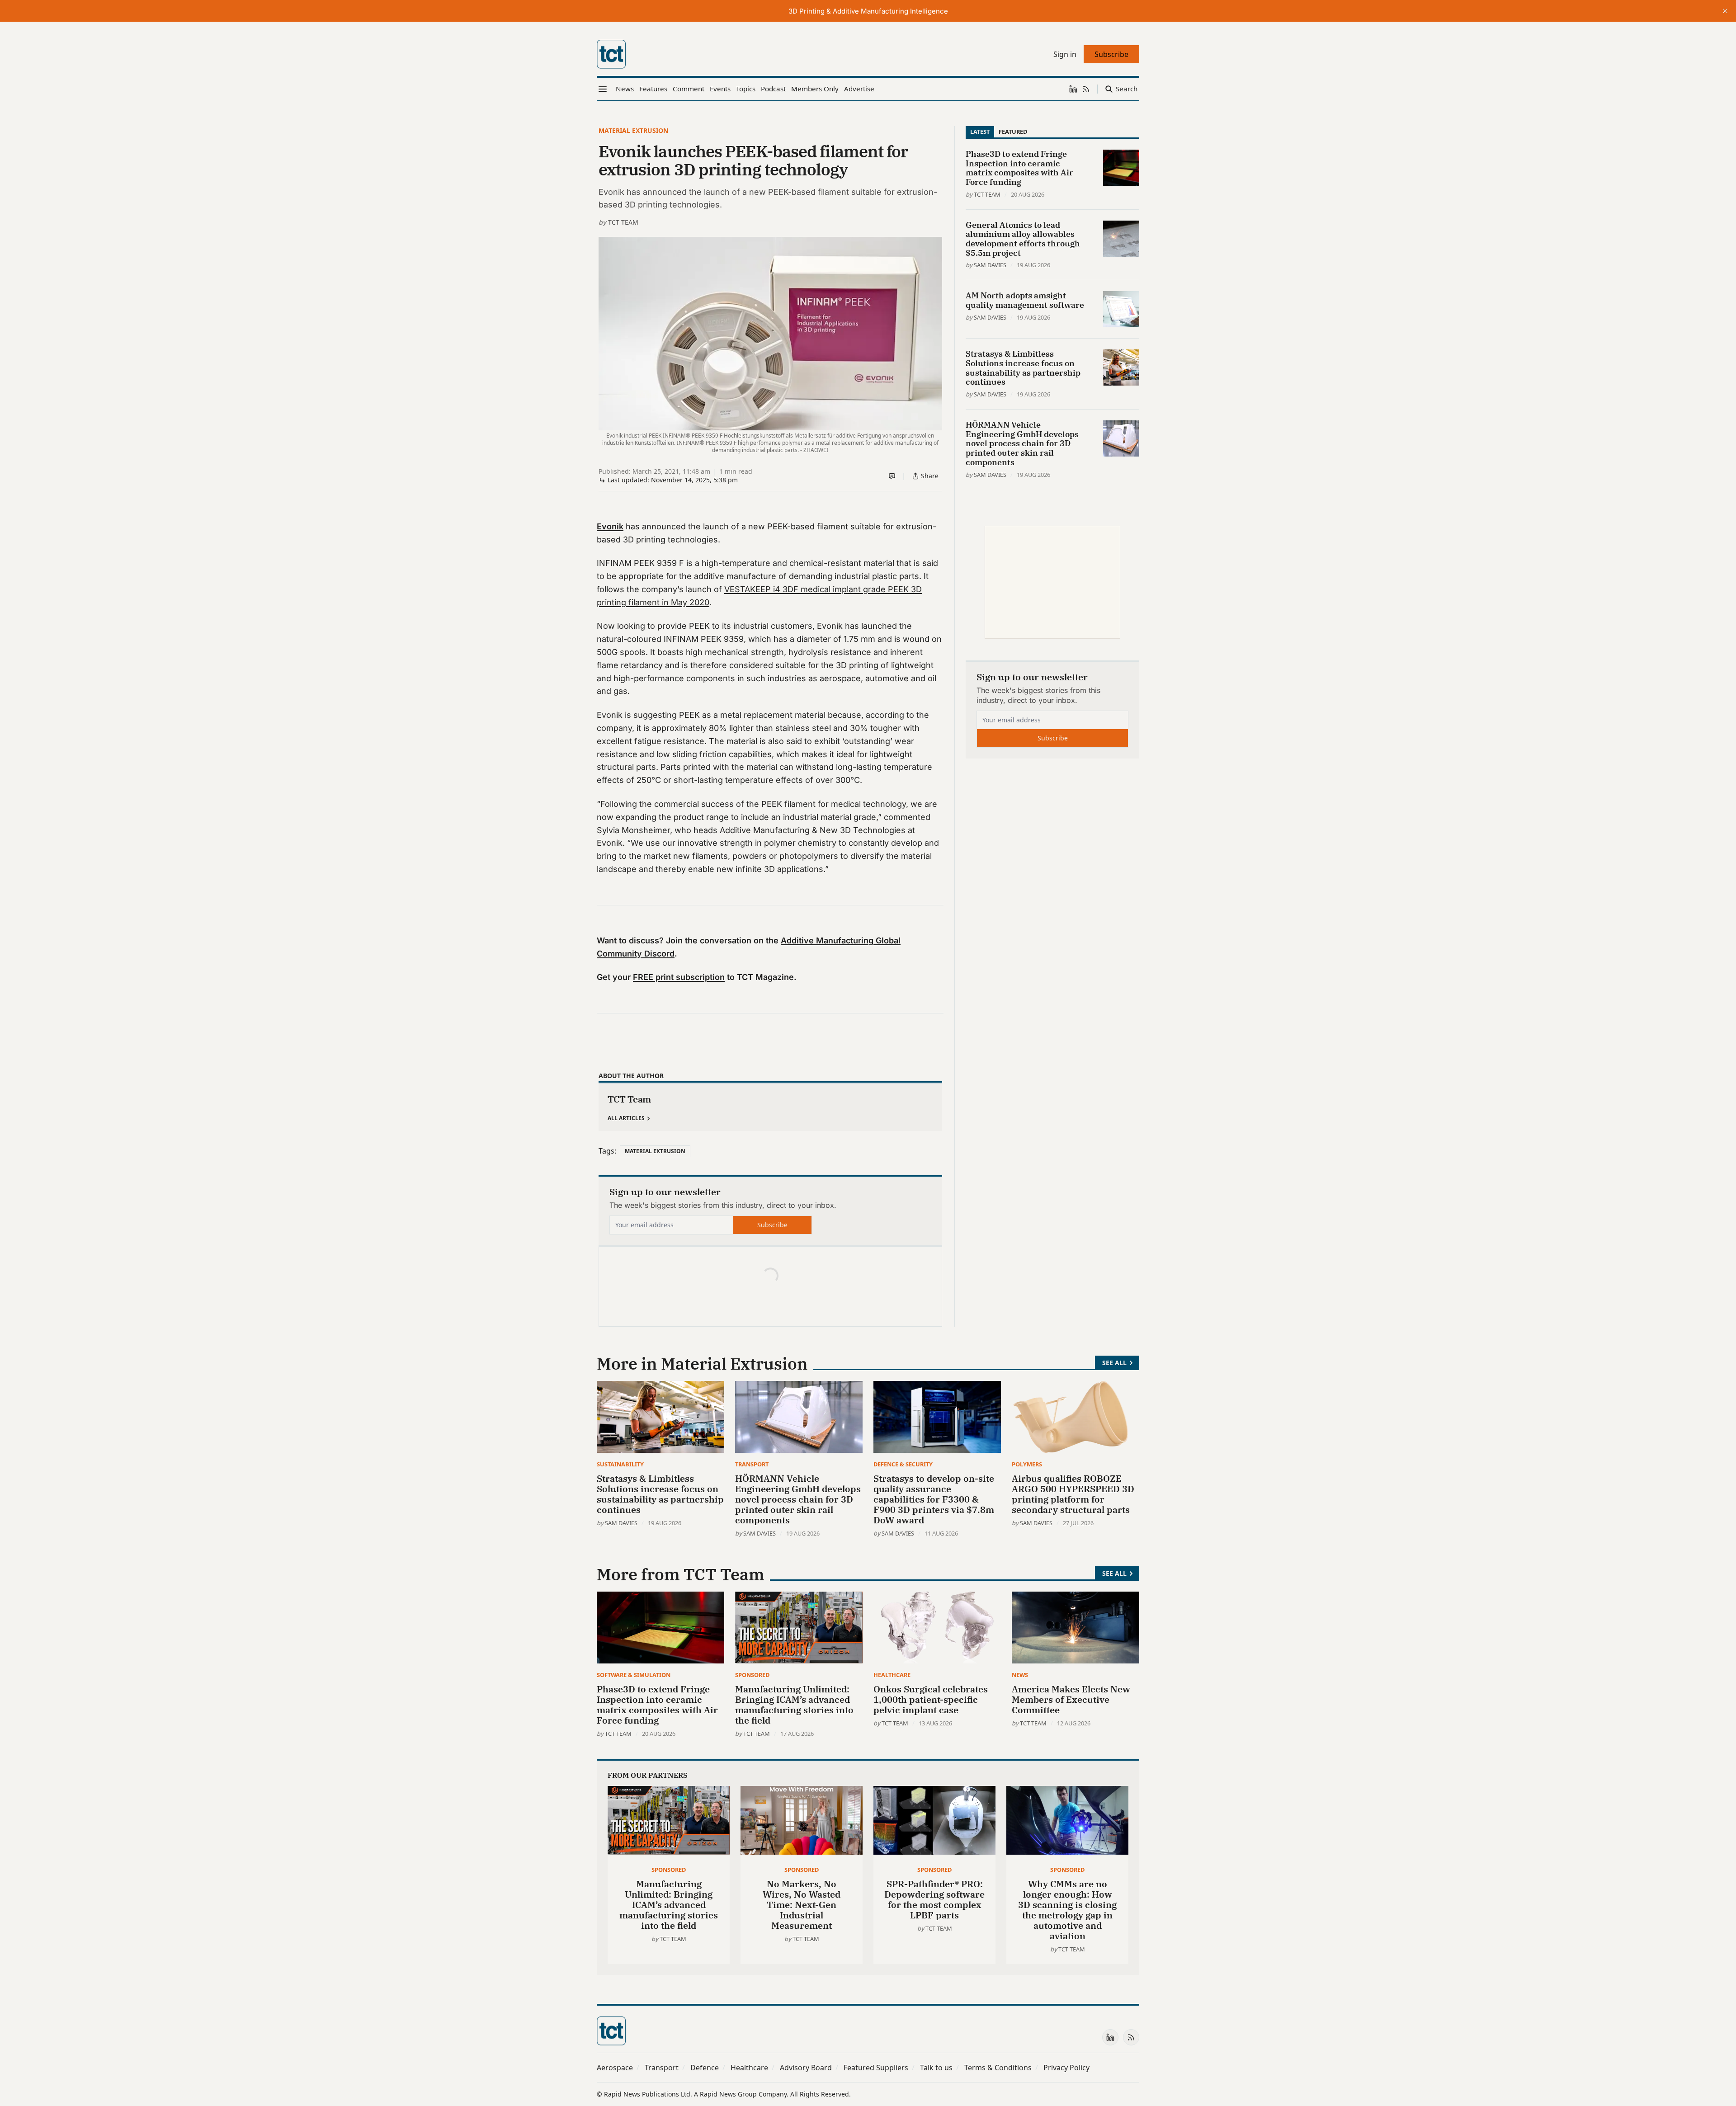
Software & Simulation (634, 1675)
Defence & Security (903, 1464)
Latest (980, 132)
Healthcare (892, 1675)
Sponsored (752, 1675)
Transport (752, 1464)
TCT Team (623, 222)
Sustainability (620, 1464)
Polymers (1027, 1464)
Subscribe (772, 1225)
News (1020, 1675)
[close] (1725, 11)
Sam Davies (990, 265)
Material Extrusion (633, 130)
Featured (1013, 132)
